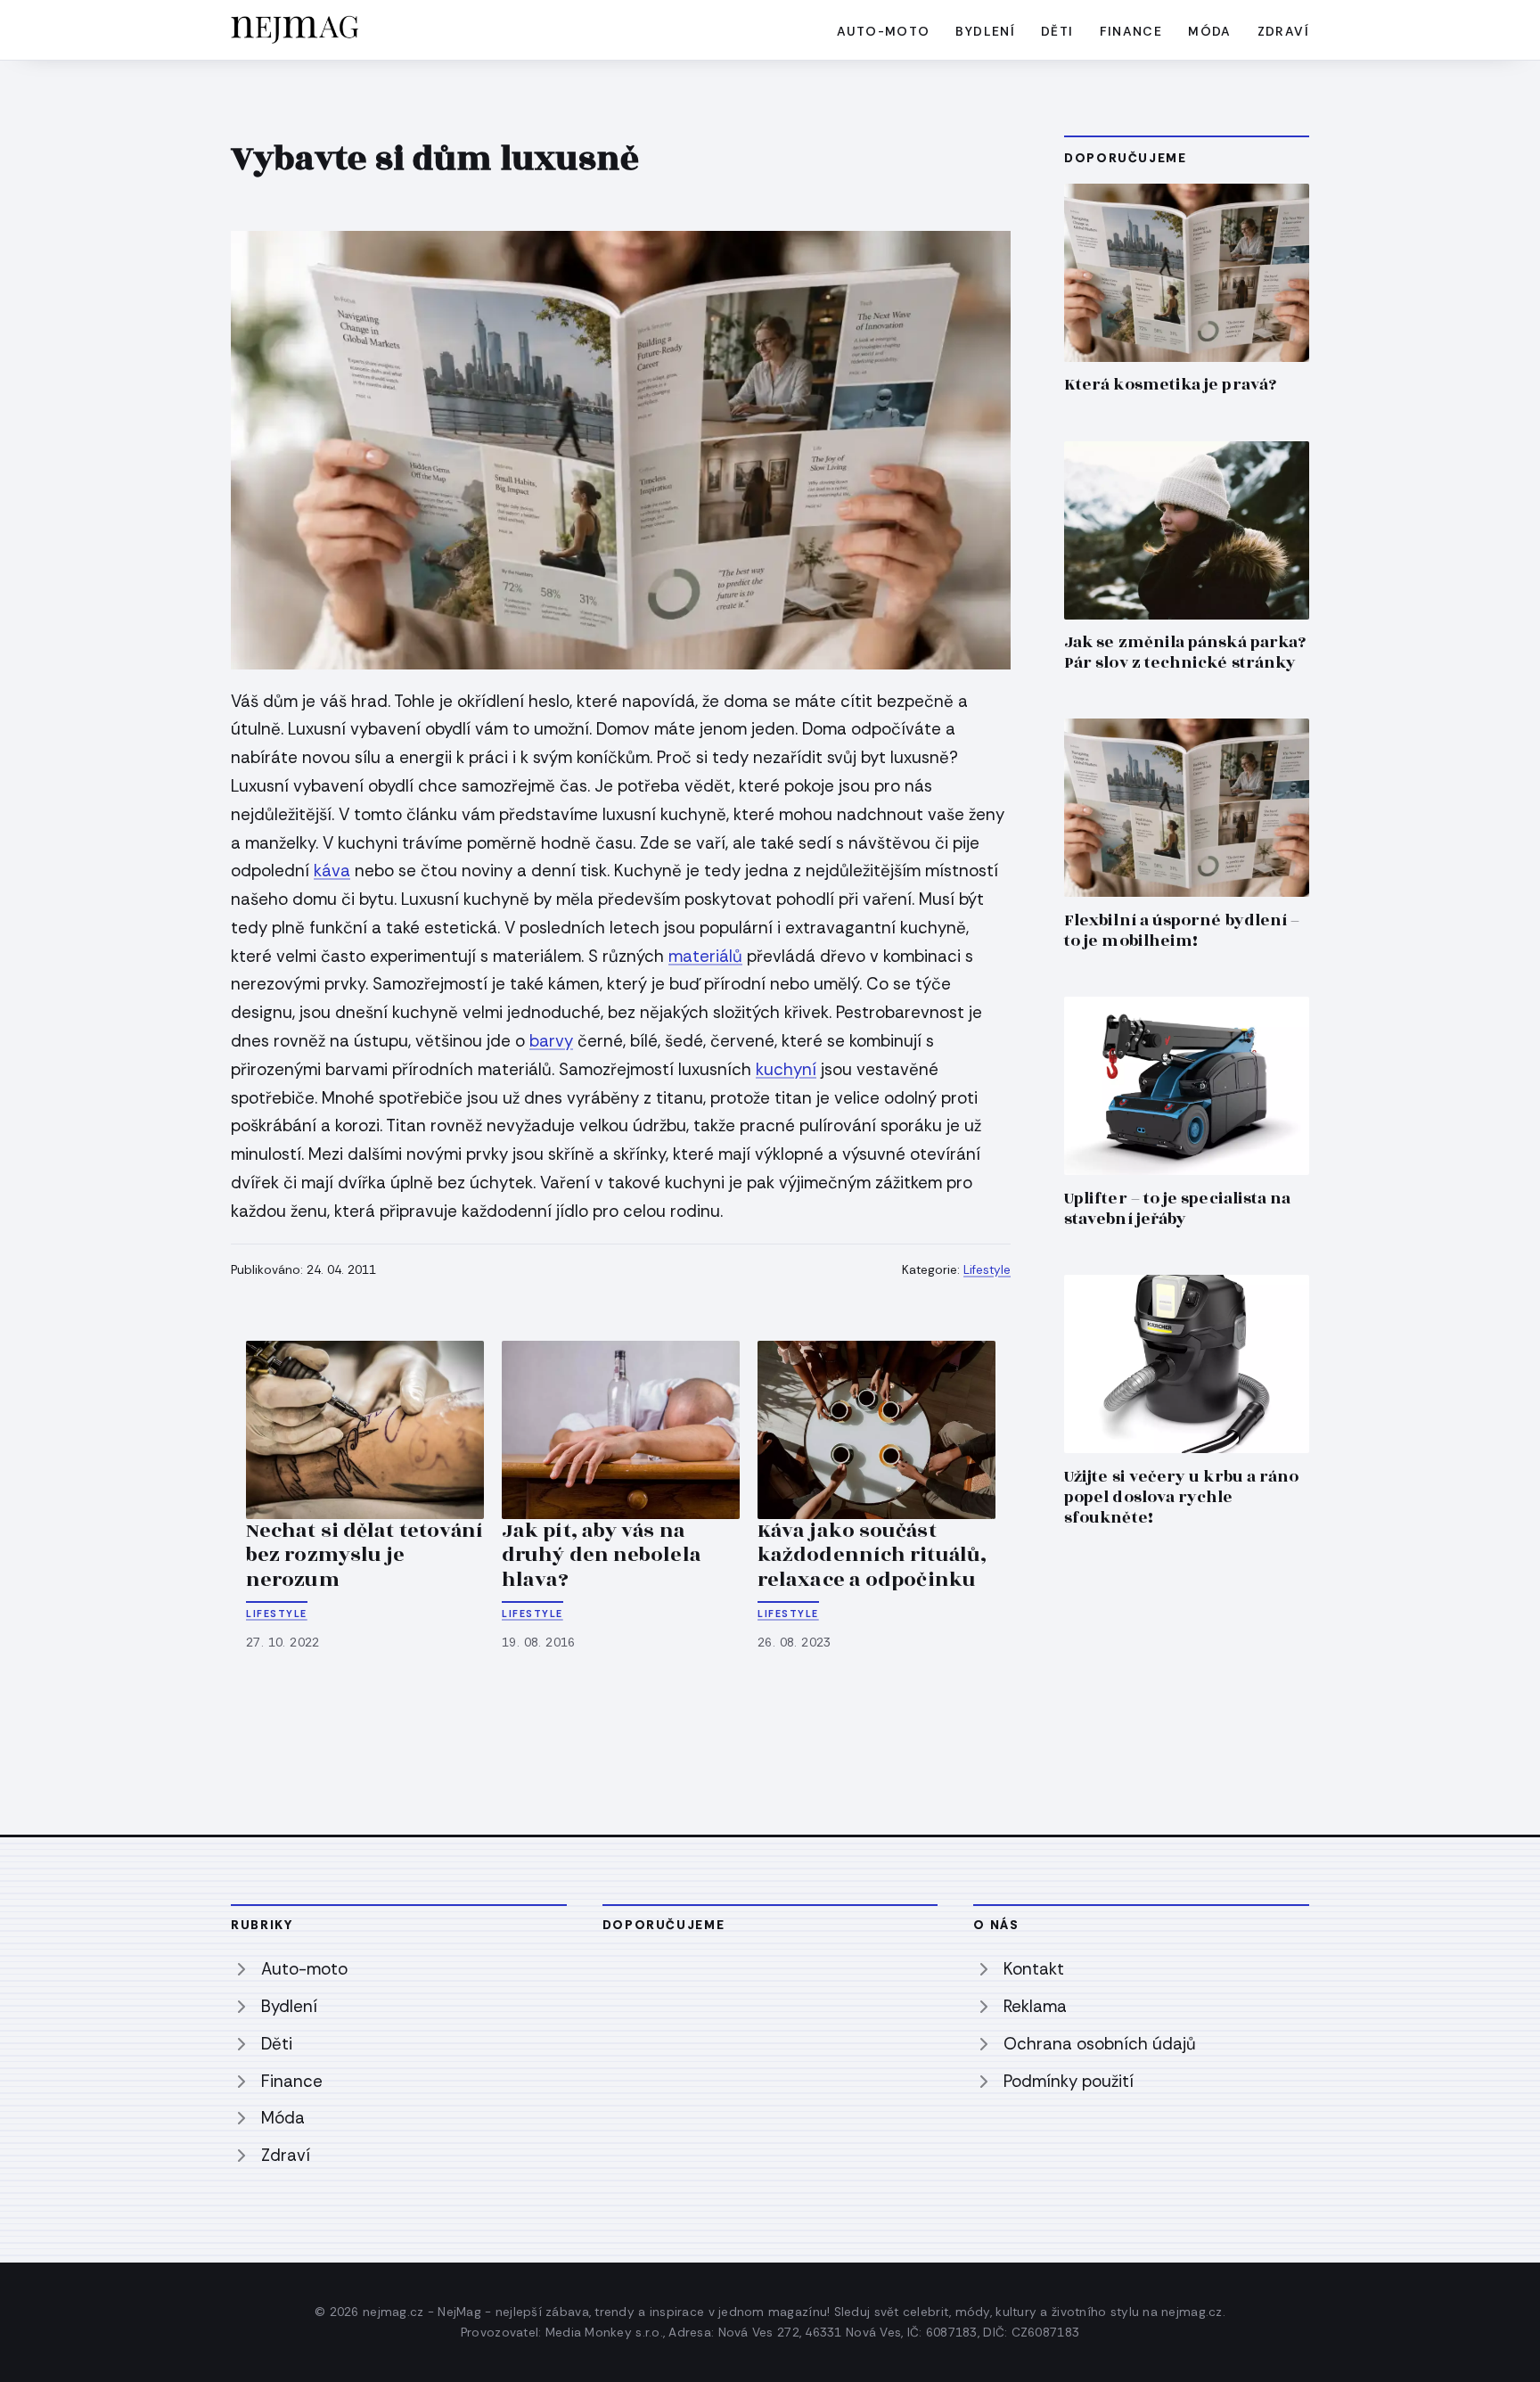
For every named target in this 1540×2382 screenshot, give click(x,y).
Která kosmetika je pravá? (1170, 385)
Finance (1131, 31)
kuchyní (786, 1069)
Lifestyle (987, 1270)
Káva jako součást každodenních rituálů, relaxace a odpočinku (872, 1555)
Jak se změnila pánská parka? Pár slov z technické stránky (1185, 653)
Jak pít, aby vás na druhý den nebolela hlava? (602, 1555)
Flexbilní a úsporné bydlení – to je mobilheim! (1182, 931)
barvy (551, 1041)
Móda (1210, 31)
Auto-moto (884, 31)
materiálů (705, 956)
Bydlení (985, 31)
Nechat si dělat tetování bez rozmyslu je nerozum (365, 1555)
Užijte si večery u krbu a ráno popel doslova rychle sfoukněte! (1181, 1497)
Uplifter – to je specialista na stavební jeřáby (1177, 1209)
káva (332, 871)
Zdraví (1283, 31)
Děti (1057, 31)
